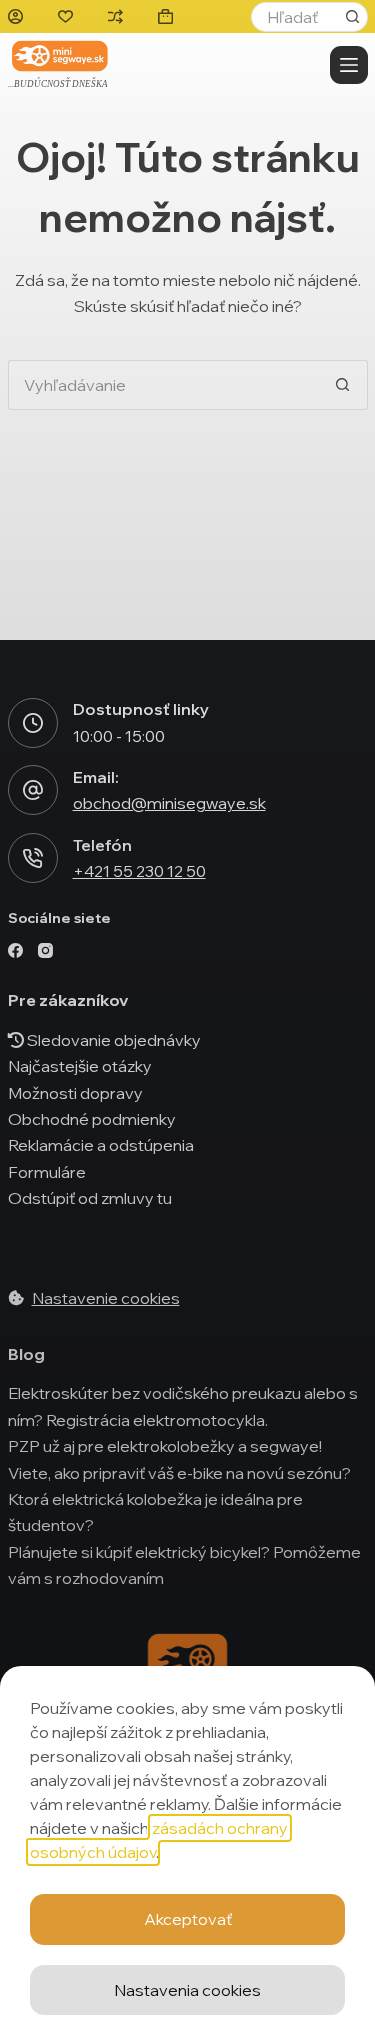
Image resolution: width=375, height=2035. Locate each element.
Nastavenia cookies (187, 1990)
